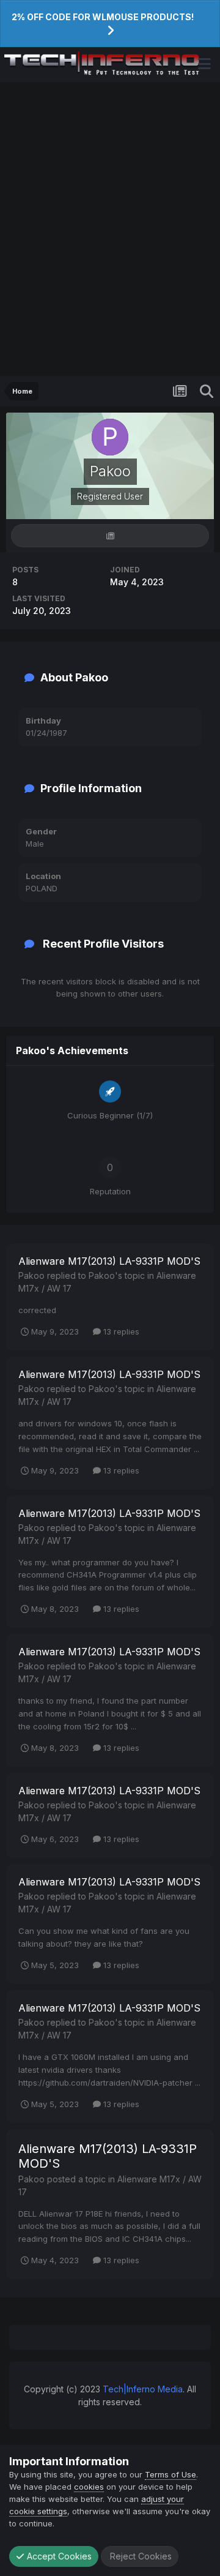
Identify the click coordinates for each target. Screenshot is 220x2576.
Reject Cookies (140, 2556)
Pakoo (31, 1275)
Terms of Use (170, 2474)
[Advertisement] (110, 229)
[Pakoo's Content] (110, 536)
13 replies (120, 1331)
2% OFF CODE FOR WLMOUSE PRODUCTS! (103, 17)
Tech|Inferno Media (143, 2389)
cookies (89, 2487)
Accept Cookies (58, 2556)
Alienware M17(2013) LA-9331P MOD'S (109, 1261)
